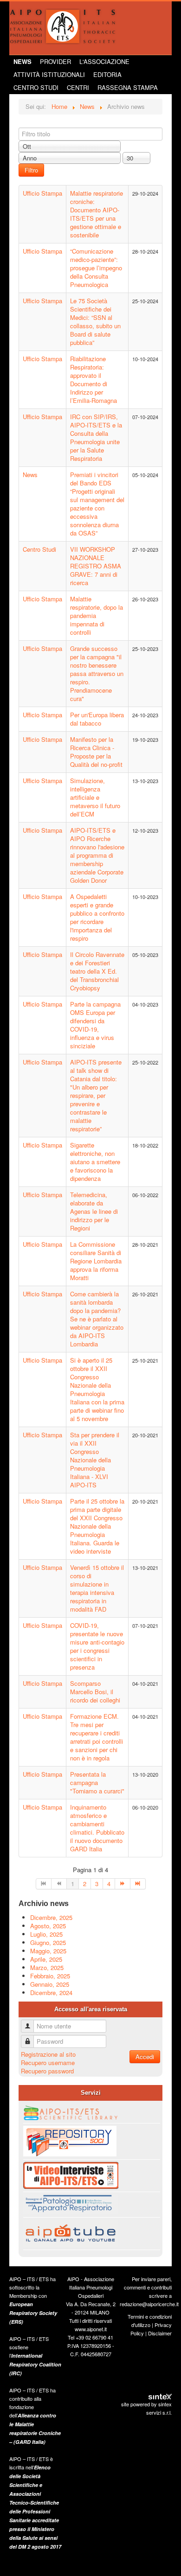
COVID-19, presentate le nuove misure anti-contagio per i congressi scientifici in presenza (97, 1646)
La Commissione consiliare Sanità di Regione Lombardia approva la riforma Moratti (96, 1261)
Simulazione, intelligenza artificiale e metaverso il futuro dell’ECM (95, 797)
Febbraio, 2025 (50, 1976)
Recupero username (48, 2063)
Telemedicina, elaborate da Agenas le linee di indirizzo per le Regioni (94, 1211)
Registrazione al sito (48, 2054)
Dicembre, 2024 (51, 1993)
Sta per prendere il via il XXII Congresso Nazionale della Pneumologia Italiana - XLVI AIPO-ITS (95, 1460)
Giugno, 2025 (48, 1942)
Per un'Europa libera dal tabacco (97, 719)
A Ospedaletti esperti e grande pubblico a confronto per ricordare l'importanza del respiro (97, 917)
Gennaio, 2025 (50, 1984)
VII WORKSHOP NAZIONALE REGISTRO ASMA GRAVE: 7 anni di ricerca (96, 566)
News (23, 61)
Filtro (31, 170)
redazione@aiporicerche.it (149, 2304)
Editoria (107, 74)
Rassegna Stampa (128, 87)
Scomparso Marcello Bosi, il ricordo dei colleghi (95, 1692)
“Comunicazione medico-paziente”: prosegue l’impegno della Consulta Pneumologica (96, 268)
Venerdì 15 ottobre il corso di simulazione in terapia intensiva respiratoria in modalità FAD (97, 1588)
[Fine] (138, 1884)
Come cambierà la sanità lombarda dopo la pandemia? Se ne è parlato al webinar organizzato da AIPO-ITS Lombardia (97, 1319)
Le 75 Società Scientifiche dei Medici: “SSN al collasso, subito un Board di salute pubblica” (95, 322)
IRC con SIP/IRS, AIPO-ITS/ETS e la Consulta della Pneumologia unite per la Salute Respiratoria (96, 437)
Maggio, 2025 (48, 1951)
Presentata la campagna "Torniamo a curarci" (97, 1782)
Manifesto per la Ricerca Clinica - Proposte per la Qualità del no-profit (96, 752)
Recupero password (47, 2071)
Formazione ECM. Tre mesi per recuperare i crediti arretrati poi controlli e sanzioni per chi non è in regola (97, 1737)
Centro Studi (36, 87)
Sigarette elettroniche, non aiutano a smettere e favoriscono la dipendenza (95, 1162)
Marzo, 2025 (47, 1967)
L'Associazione (104, 61)
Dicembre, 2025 (51, 1917)
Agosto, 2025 (48, 1926)
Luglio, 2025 (46, 1934)
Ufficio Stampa (42, 193)
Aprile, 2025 (46, 1959)
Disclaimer (160, 2333)
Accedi (145, 2056)
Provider (55, 61)
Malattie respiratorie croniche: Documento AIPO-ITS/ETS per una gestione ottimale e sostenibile (97, 214)
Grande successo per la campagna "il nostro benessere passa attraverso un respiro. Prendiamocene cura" (97, 673)
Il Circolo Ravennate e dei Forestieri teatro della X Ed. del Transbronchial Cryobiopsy (97, 971)
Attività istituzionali (49, 74)
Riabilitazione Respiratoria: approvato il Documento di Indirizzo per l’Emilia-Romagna (94, 379)
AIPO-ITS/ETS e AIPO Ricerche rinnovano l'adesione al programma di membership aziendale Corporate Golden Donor (97, 855)
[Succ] (123, 1884)
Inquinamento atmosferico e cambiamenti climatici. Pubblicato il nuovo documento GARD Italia (97, 1828)
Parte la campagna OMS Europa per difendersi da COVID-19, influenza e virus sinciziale (95, 1025)
